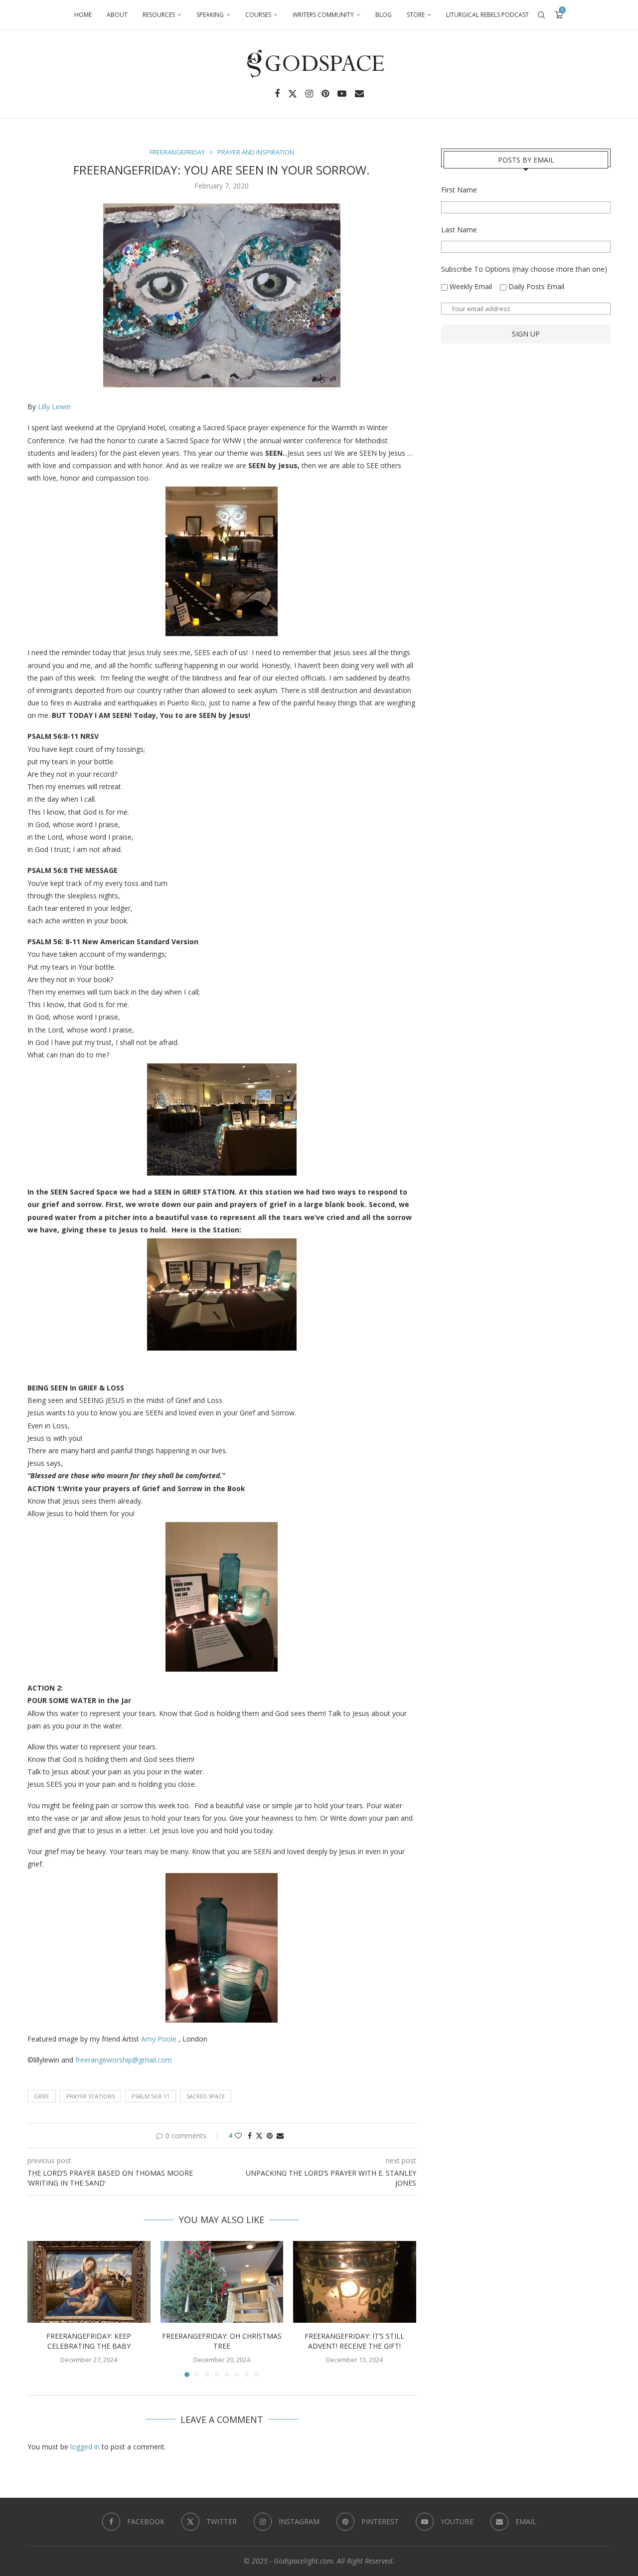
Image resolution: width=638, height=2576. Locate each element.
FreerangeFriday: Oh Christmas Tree (222, 2341)
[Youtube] (342, 94)
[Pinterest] (325, 94)
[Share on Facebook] (250, 2136)
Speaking (210, 15)
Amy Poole (160, 2039)
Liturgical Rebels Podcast (487, 15)
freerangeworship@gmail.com (124, 2060)
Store (416, 15)
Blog (384, 15)
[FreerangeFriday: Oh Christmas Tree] (222, 2282)
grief (42, 2096)
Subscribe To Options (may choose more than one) (524, 269)
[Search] (541, 15)
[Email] (359, 94)
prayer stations (90, 2096)
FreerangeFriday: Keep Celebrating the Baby (89, 2341)
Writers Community (323, 15)
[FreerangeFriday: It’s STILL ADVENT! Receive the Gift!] (355, 2282)
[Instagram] (309, 94)
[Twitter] (293, 94)
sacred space (206, 2096)
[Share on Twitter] (259, 2136)
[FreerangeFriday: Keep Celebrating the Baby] (89, 2282)
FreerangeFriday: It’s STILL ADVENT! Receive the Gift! (355, 2341)
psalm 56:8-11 (151, 2096)
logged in (85, 2447)
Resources (159, 15)
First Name (459, 190)
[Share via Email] (280, 2136)
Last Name (459, 230)
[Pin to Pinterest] (270, 2136)
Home (83, 15)
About (117, 15)
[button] (41, 2308)
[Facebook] (277, 94)
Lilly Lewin (54, 407)
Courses (258, 15)
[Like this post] (238, 2136)
